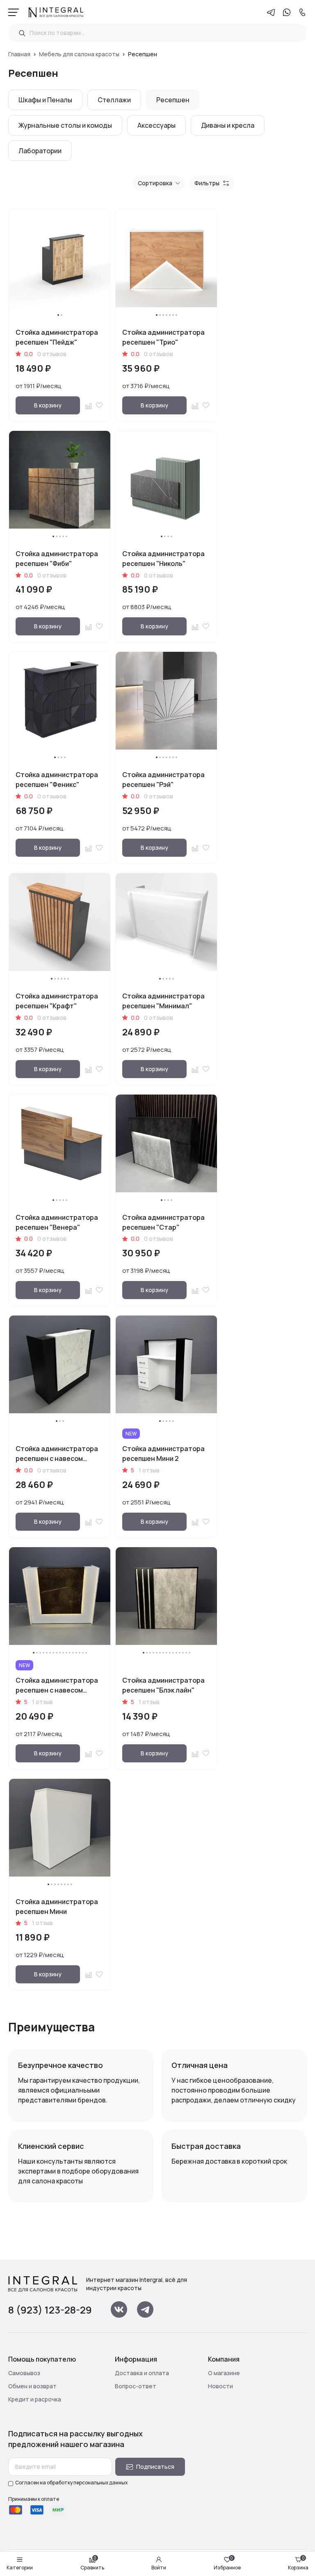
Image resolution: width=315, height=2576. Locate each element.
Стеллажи (114, 100)
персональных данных (100, 2483)
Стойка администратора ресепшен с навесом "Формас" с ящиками (57, 1458)
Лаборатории (40, 151)
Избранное (227, 2564)
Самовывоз (24, 2373)
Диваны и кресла (228, 125)
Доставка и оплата (142, 2373)
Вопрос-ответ (136, 2386)
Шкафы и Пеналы (45, 100)
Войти (159, 2568)
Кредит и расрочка (35, 2399)
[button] (58, 315)
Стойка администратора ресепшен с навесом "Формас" (57, 1690)
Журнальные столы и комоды (65, 125)
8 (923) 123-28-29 (50, 2310)
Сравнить (92, 2564)
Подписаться (155, 2467)
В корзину (48, 405)
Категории (20, 2568)
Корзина (298, 2564)
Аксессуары (156, 125)
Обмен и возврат (32, 2386)
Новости (220, 2386)
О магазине (224, 2373)
